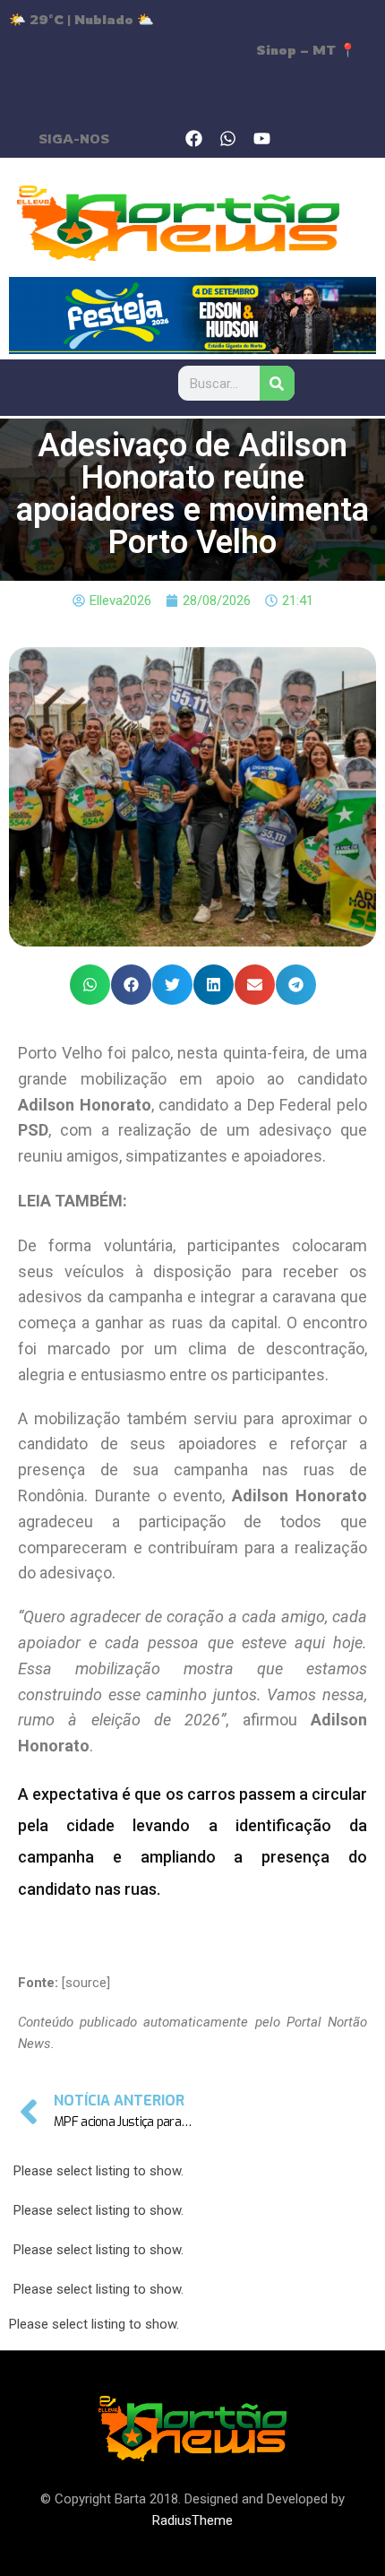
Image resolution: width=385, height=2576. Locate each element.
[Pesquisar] (276, 383)
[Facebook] (194, 138)
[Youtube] (262, 138)
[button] (90, 985)
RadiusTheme (192, 2520)
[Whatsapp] (228, 138)
